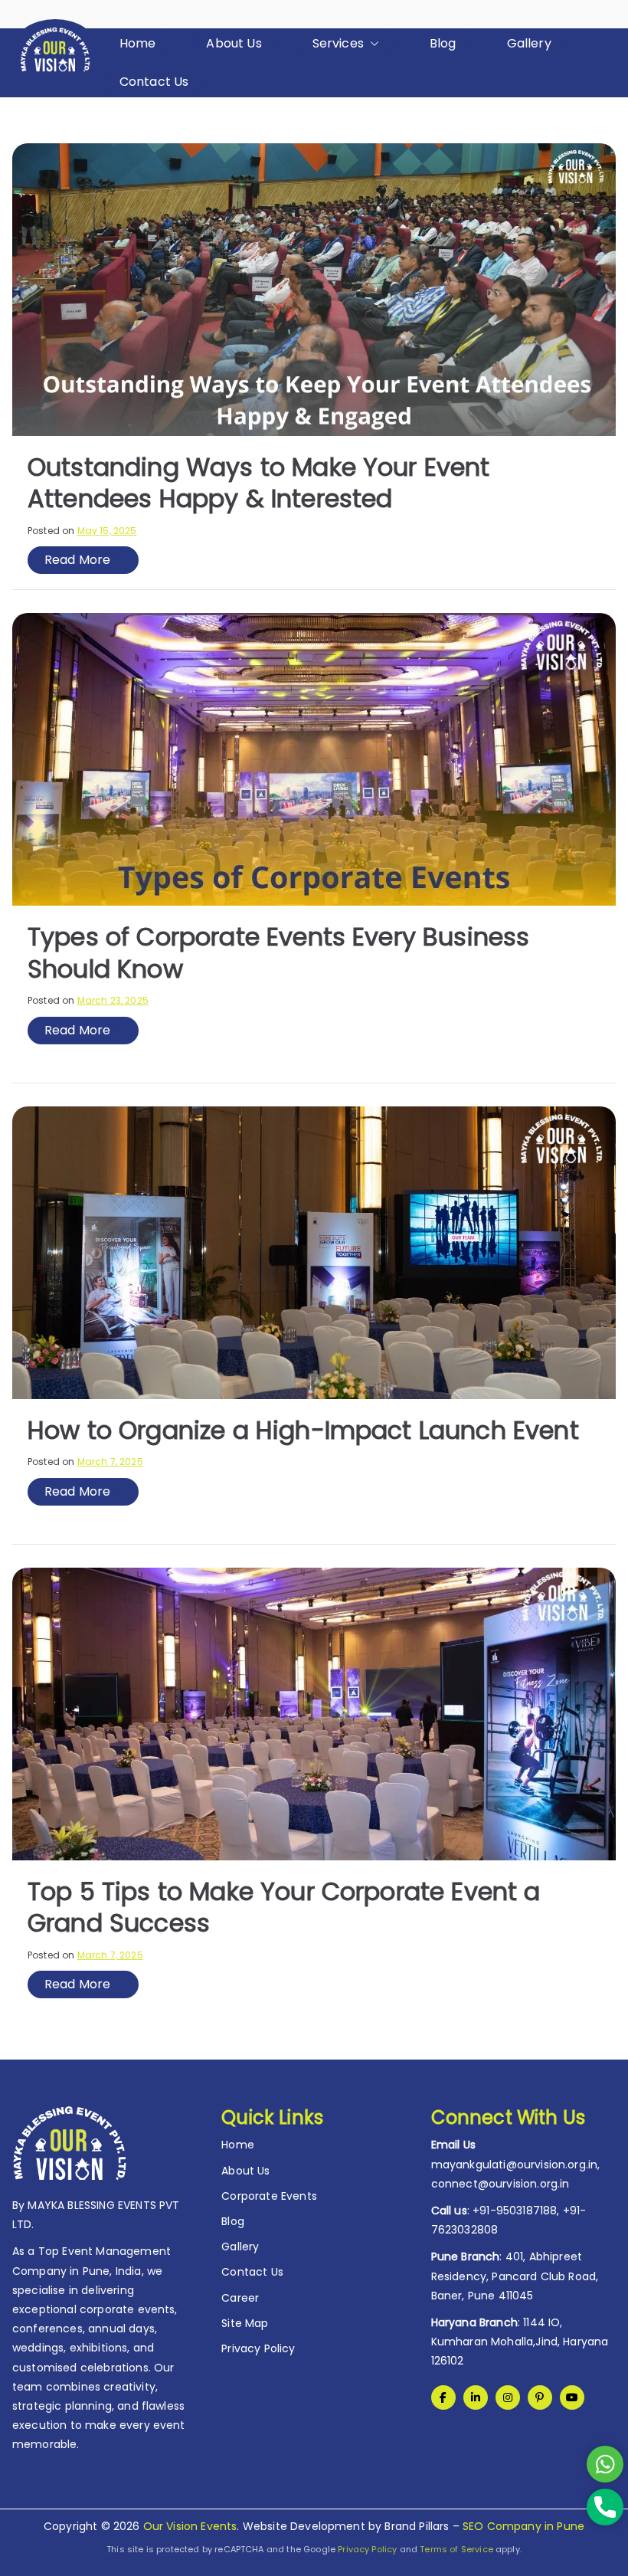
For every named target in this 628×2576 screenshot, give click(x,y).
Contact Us (154, 82)
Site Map (245, 2323)
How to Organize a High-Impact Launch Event (303, 1430)
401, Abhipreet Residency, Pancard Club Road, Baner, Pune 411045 (515, 2276)
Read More (77, 560)
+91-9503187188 (515, 2211)
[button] (371, 44)
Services (338, 43)
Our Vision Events (190, 2526)
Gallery (529, 43)
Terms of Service (456, 2549)
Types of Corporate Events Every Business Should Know (278, 953)
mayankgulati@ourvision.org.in (515, 2165)
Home (138, 43)
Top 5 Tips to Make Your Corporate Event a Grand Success (284, 1907)
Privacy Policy (258, 2348)
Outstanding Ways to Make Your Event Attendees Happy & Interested (259, 483)
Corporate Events (269, 2196)
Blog (443, 43)
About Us (234, 43)
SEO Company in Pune (523, 2526)
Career (240, 2298)
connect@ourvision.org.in (500, 2184)
